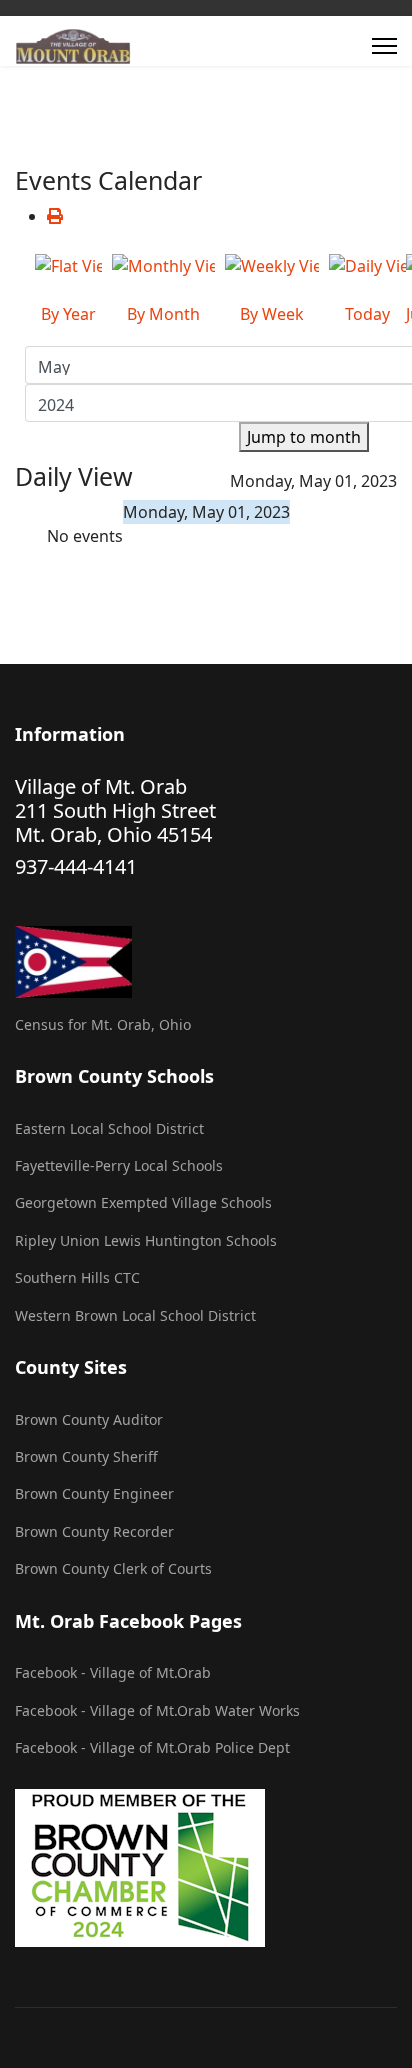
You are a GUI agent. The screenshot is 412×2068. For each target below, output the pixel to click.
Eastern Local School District (109, 1128)
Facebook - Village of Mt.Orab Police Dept (152, 1747)
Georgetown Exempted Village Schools (143, 1202)
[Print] (55, 216)
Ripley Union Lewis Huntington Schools (146, 1240)
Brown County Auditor (89, 1419)
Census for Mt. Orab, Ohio (103, 1024)
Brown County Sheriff (86, 1456)
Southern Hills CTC (77, 1277)
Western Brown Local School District (135, 1315)
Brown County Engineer (94, 1493)
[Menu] (384, 46)
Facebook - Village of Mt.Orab (113, 1672)
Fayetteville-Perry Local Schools (119, 1165)
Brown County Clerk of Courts (113, 1568)
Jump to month (304, 437)
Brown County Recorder (94, 1531)
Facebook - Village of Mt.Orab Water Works (157, 1710)
